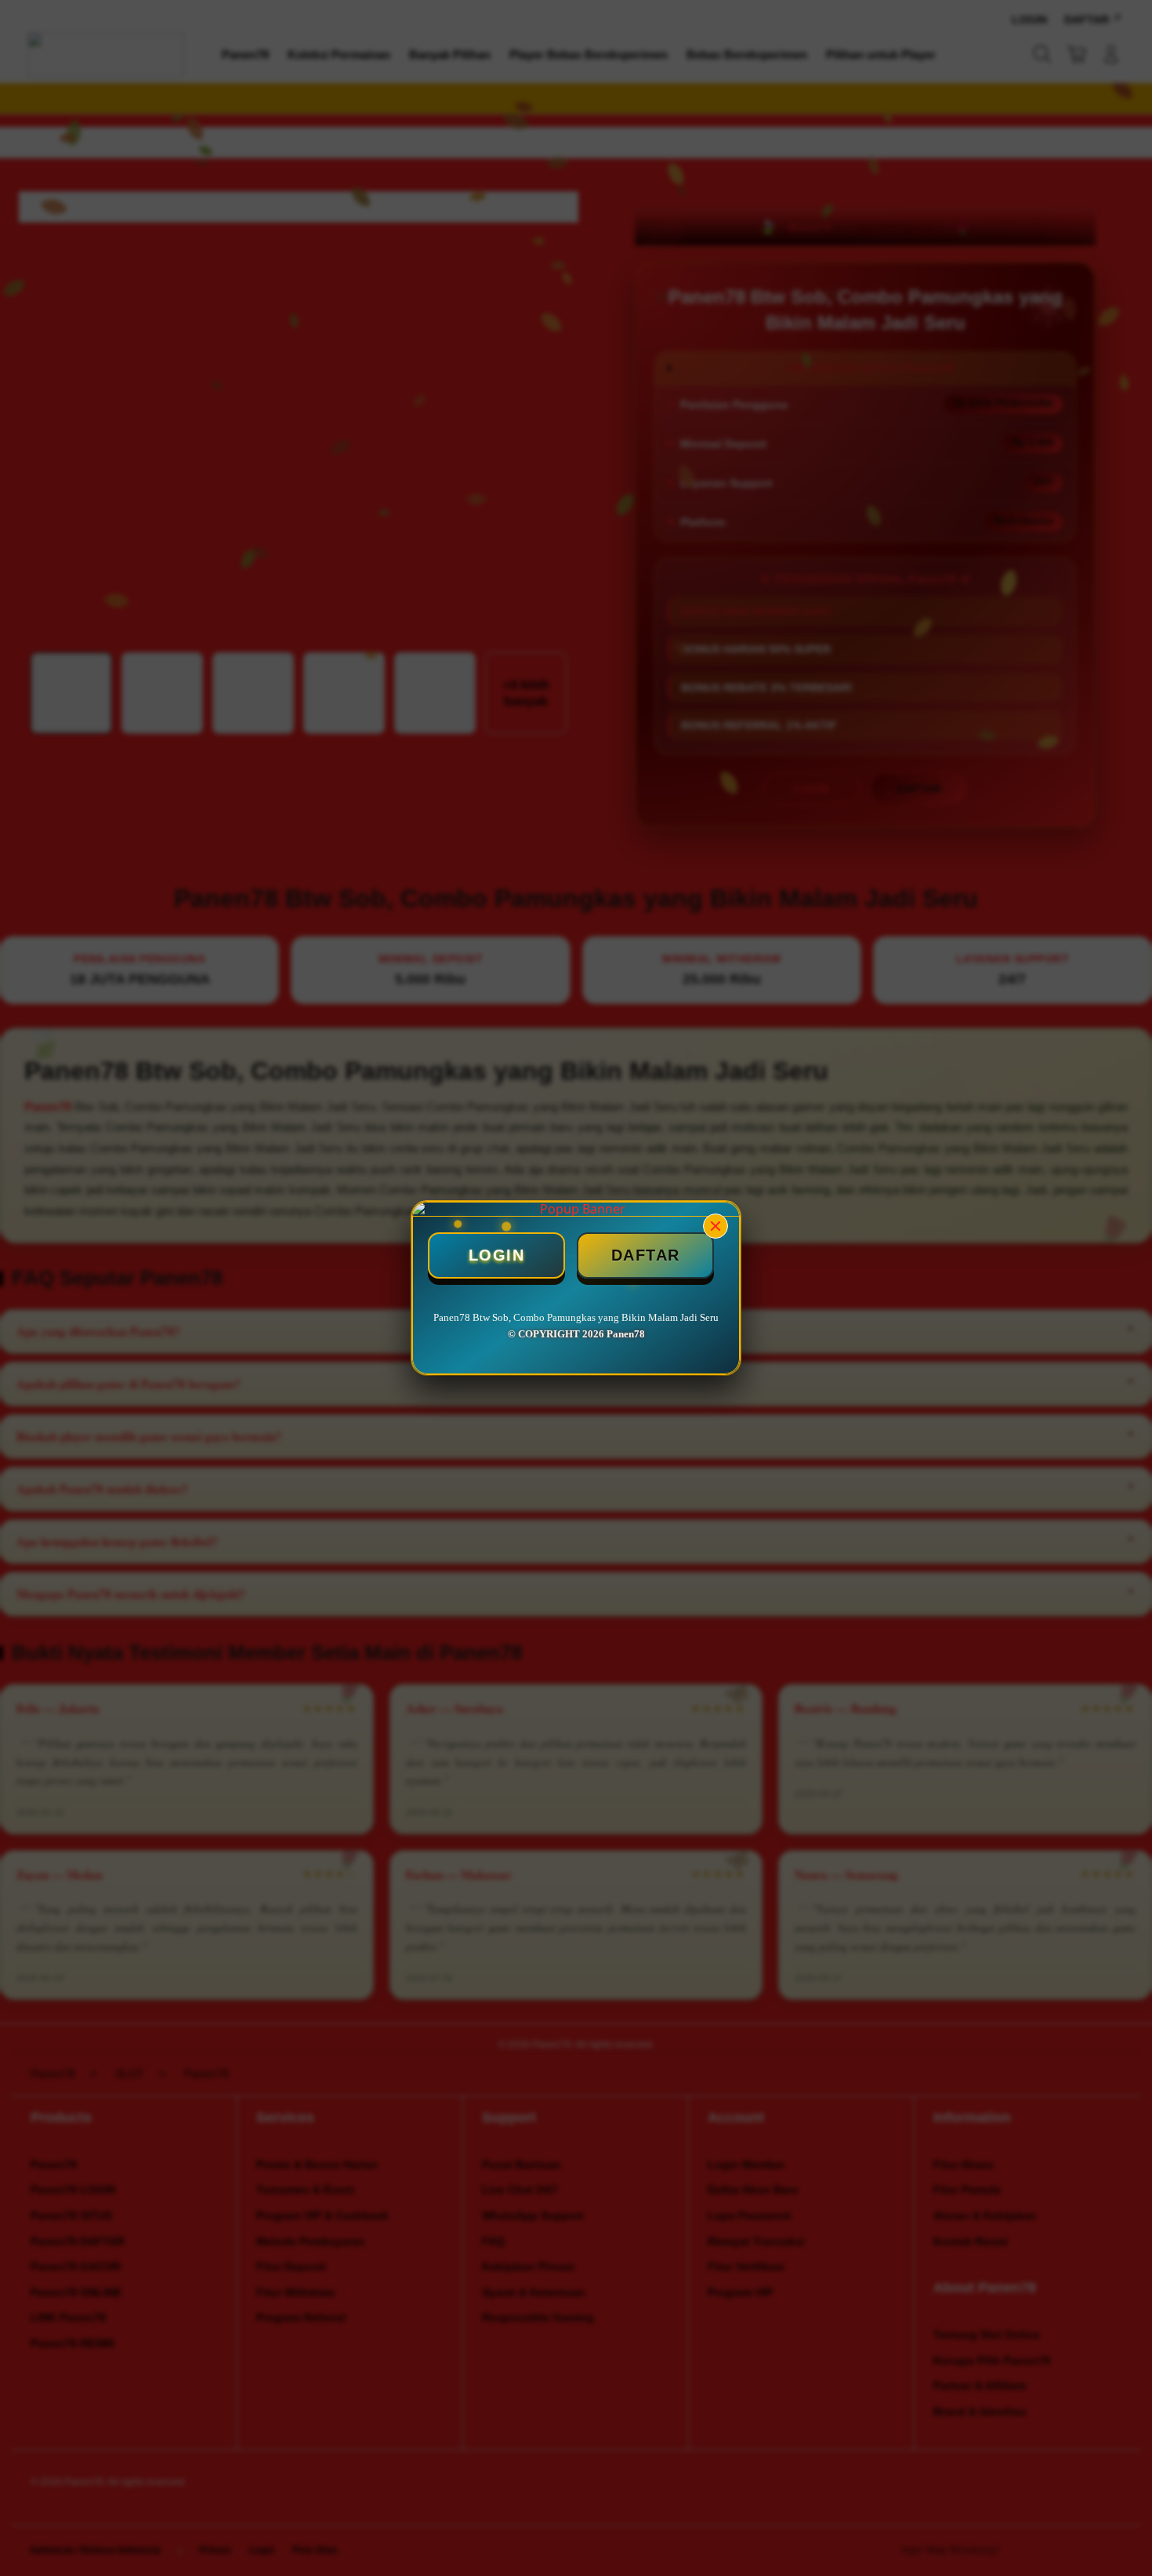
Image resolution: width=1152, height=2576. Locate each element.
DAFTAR (646, 1255)
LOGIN (497, 1255)
